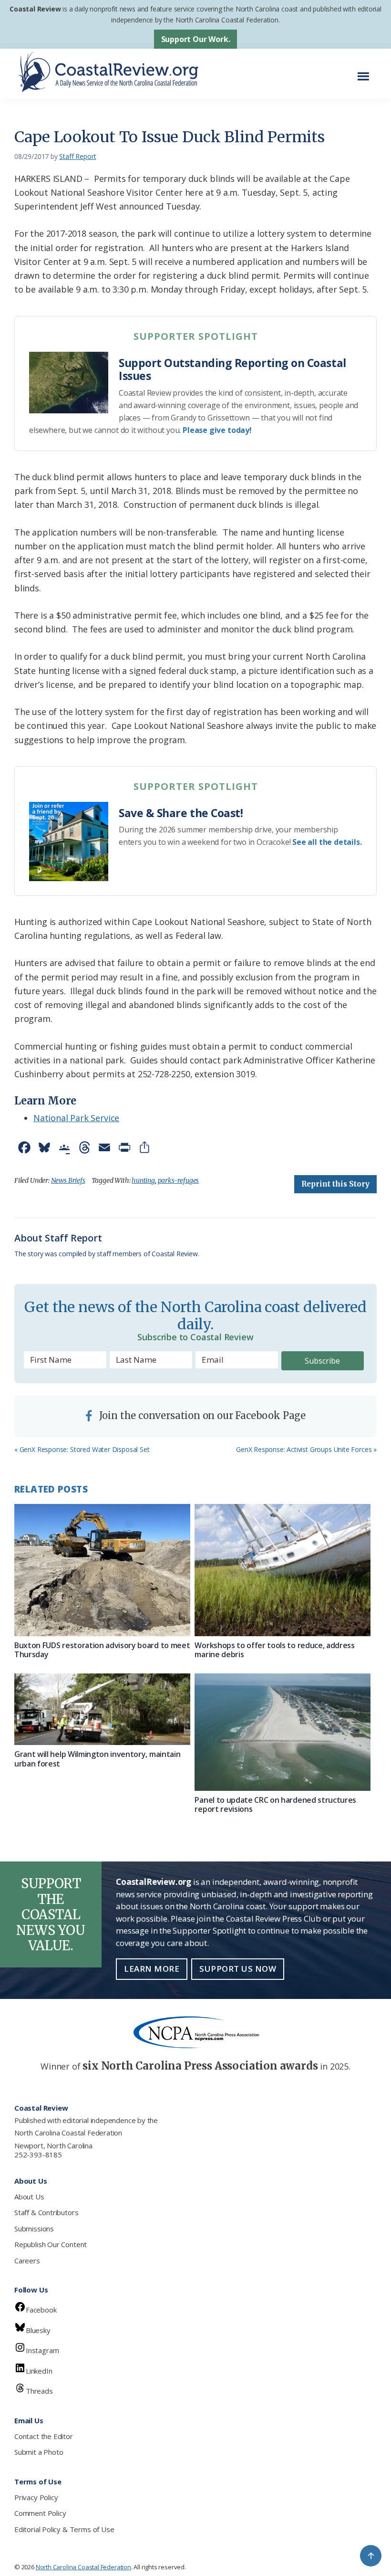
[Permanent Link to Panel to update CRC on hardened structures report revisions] (283, 1732)
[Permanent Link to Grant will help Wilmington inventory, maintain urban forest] (102, 1709)
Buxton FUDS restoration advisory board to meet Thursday (102, 1650)
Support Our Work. (196, 39)
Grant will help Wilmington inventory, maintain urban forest (97, 1759)
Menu (366, 71)
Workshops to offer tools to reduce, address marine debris (274, 1650)
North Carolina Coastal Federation (68, 2133)
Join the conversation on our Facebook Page (201, 1415)
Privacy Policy (36, 2497)
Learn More (152, 1969)
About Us (29, 2197)
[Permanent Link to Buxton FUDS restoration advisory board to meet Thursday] (102, 1570)
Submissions (34, 2229)
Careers (27, 2261)
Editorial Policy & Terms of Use (64, 2529)
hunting (143, 1180)
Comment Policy (40, 2513)
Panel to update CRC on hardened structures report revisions (275, 1804)
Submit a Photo (39, 2452)
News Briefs (68, 1180)
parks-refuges (179, 1180)
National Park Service (76, 1118)
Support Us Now (238, 1969)
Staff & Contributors (46, 2212)
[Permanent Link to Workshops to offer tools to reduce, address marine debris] (283, 1570)
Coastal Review (35, 9)
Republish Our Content (51, 2244)
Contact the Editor (44, 2436)
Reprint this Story (335, 1184)
